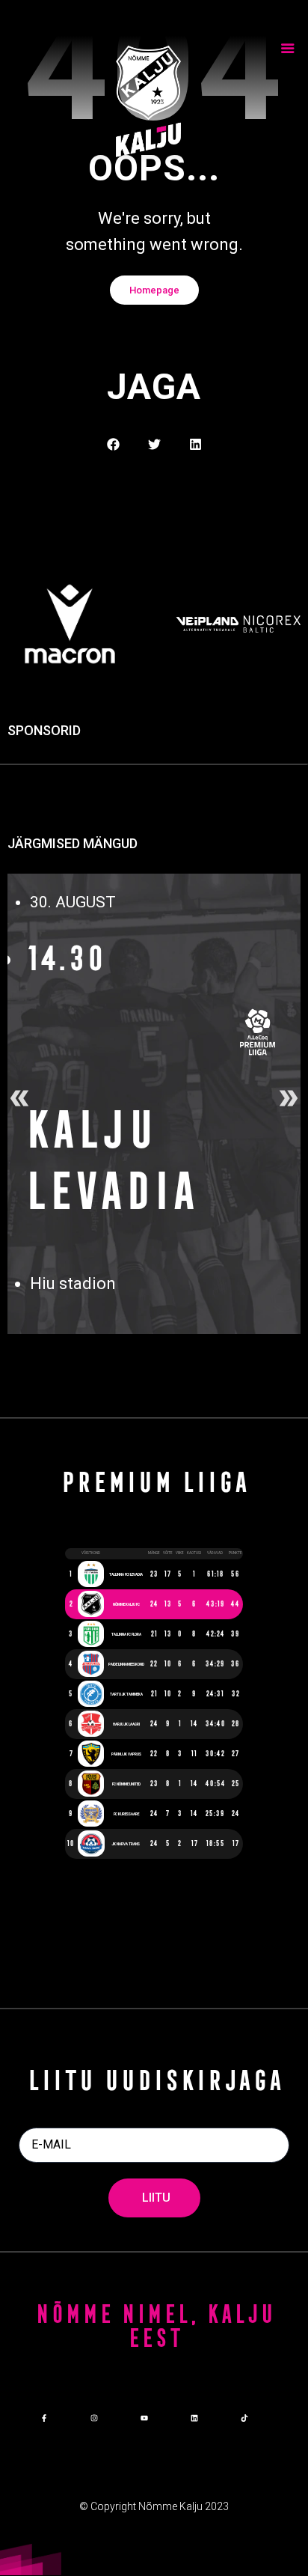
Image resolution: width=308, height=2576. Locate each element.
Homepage (154, 290)
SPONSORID (44, 731)
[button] (113, 444)
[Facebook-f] (44, 2418)
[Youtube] (144, 2418)
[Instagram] (94, 2418)
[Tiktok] (244, 2418)
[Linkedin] (194, 2418)
